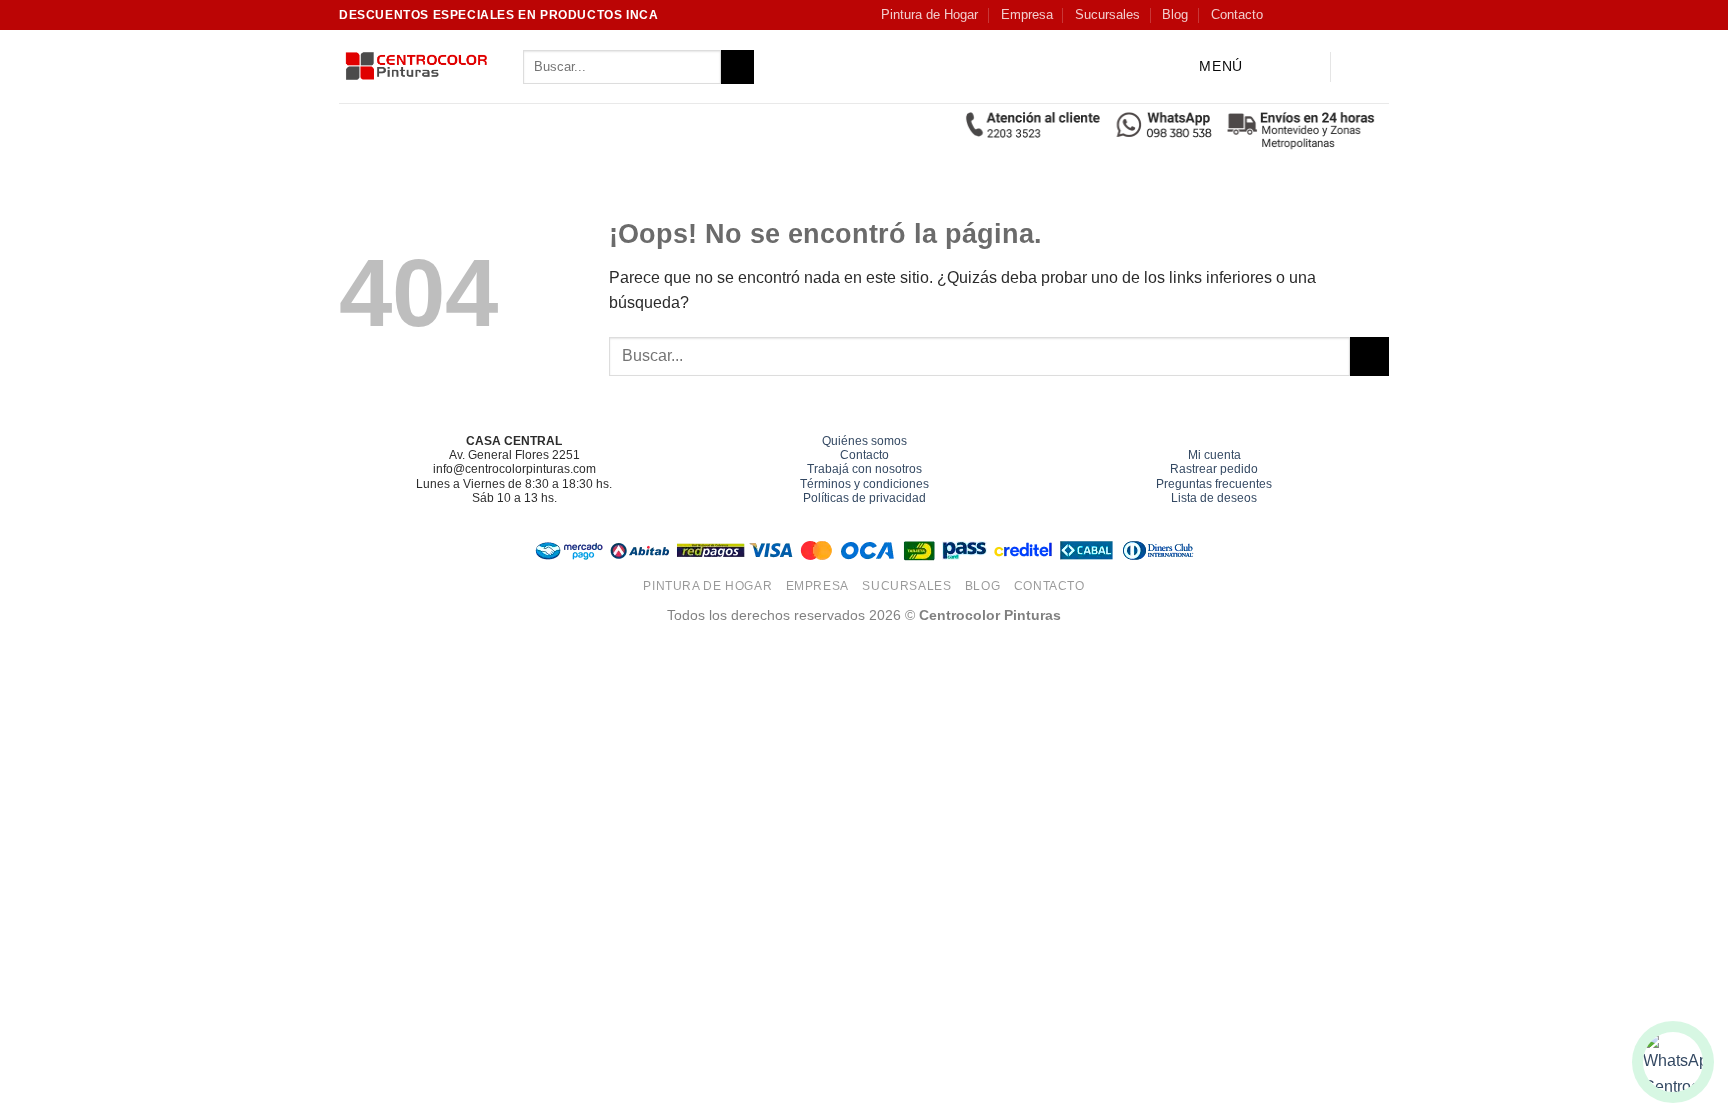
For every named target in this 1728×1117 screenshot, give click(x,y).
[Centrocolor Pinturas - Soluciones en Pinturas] (416, 67)
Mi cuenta (1214, 455)
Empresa (1027, 14)
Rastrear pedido (1214, 469)
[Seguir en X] (1341, 15)
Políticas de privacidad (864, 498)
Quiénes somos (864, 441)
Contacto (1237, 14)
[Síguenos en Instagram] (1303, 15)
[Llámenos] (1379, 15)
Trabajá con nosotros (864, 469)
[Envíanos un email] (1360, 15)
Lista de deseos (1214, 498)
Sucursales (1107, 14)
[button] (1205, 67)
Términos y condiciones (864, 484)
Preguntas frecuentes (1214, 484)
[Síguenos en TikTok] (1322, 15)
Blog (1175, 14)
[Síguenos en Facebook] (1283, 15)
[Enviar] (737, 67)
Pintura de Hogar (929, 14)
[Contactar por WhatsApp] (1673, 1062)
